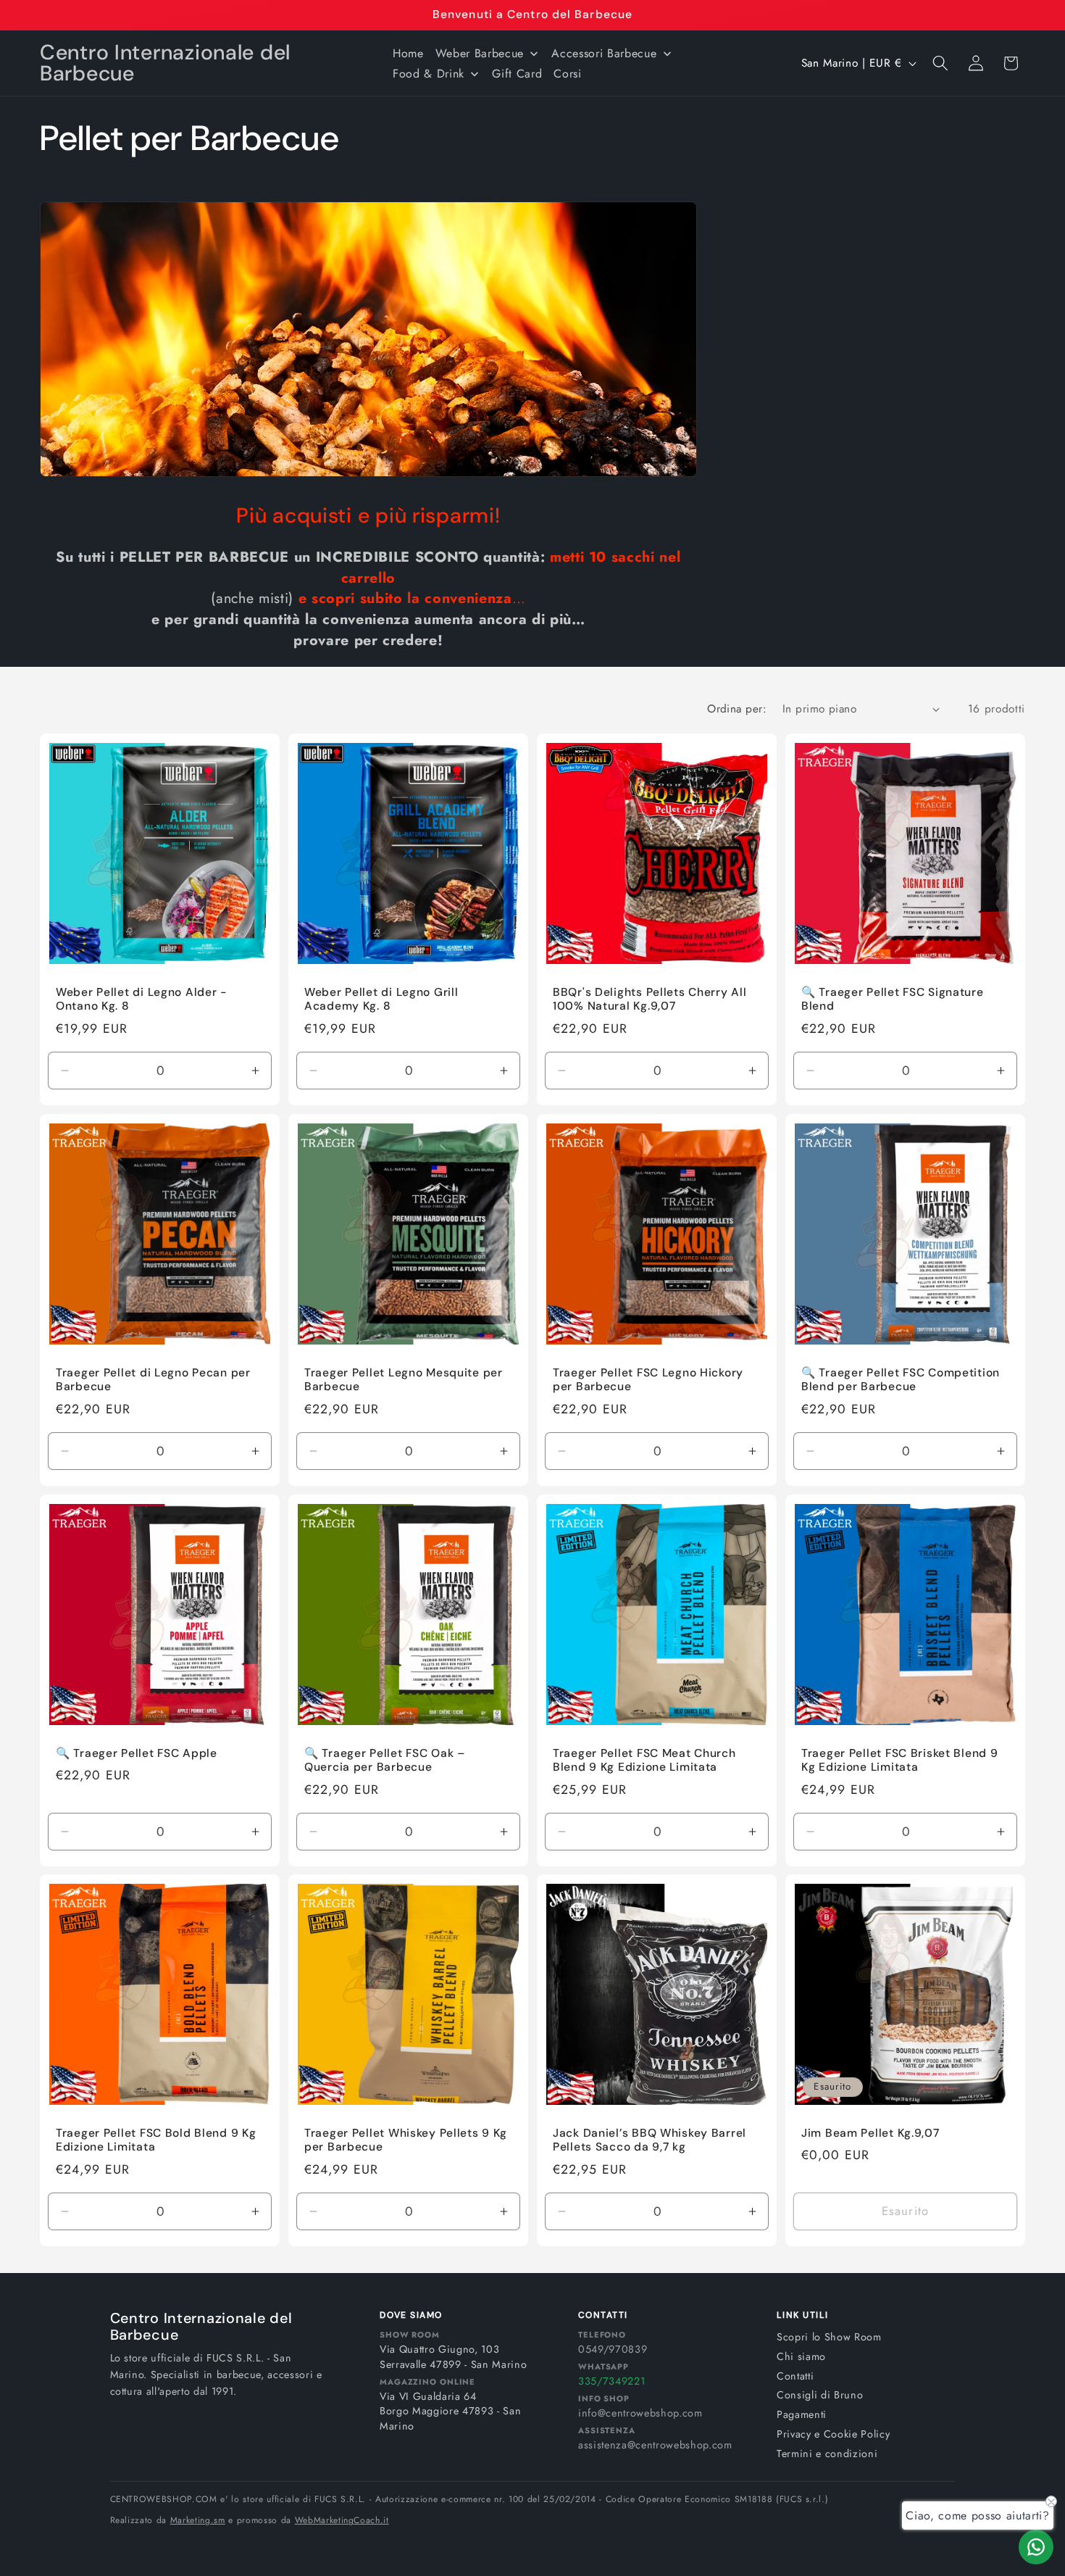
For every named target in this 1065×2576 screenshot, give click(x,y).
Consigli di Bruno (820, 2395)
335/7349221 (611, 2381)
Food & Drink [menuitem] (429, 74)
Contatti (795, 2376)
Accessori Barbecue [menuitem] (604, 53)
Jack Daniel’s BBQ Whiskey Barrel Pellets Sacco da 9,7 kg (650, 2141)
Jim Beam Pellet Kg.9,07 (870, 2133)
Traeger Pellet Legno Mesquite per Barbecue (404, 1380)
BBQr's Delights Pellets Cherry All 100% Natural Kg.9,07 (650, 1000)
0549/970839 (613, 2349)
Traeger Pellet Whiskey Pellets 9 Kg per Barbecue (406, 2141)
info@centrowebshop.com (640, 2413)
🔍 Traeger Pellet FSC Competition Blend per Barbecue (901, 1380)
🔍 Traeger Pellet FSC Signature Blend (893, 1000)
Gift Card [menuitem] (517, 74)
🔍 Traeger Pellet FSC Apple (137, 1753)
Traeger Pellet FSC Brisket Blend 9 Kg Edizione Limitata (899, 1760)
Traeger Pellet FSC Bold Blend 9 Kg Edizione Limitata (156, 2141)
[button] (940, 63)
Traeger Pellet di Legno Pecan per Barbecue (153, 1380)
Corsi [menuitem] (567, 74)
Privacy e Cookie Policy (833, 2434)
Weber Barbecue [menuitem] (480, 53)
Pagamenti (802, 2414)
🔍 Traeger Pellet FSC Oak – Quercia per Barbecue (385, 1760)
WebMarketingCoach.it (342, 2520)
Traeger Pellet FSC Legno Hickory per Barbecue (648, 1380)
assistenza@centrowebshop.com (655, 2445)
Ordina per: (737, 709)
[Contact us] (1036, 2547)
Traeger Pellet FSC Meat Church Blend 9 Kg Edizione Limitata (644, 1760)
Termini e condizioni (827, 2454)
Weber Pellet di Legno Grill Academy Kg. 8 (381, 1000)
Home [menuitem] (408, 53)
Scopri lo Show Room (829, 2337)
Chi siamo (801, 2356)
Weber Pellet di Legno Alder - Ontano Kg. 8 (142, 1000)
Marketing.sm (198, 2520)
